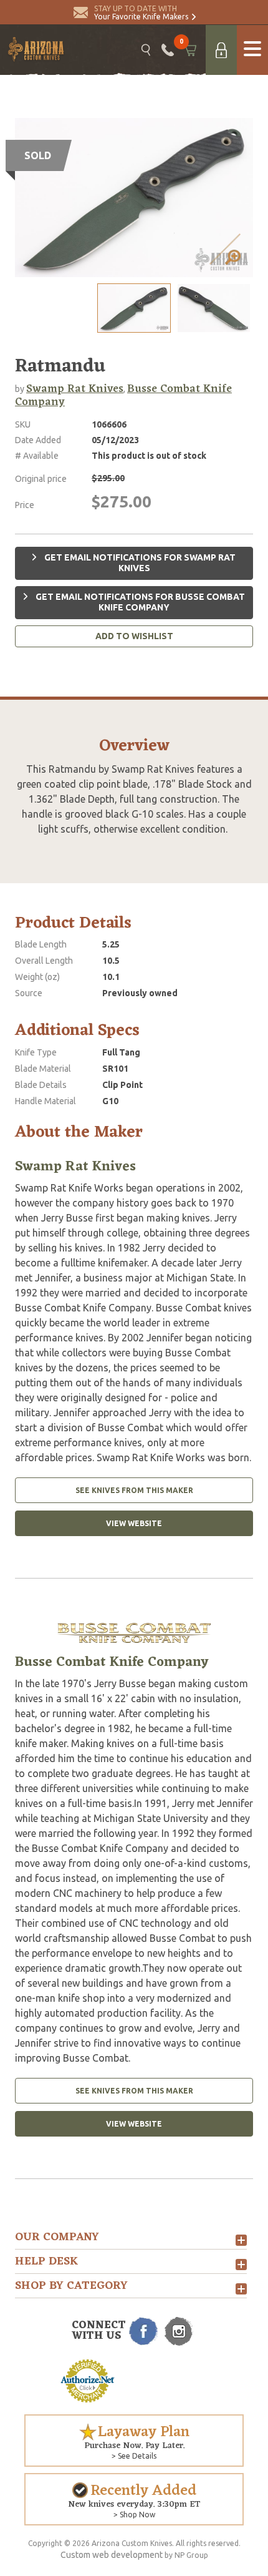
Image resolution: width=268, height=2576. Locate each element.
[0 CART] (190, 50)
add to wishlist (134, 636)
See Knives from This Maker (134, 1490)
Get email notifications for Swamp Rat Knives (139, 563)
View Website (134, 1523)
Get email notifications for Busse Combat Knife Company (139, 602)
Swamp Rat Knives (75, 389)
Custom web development (112, 2555)
